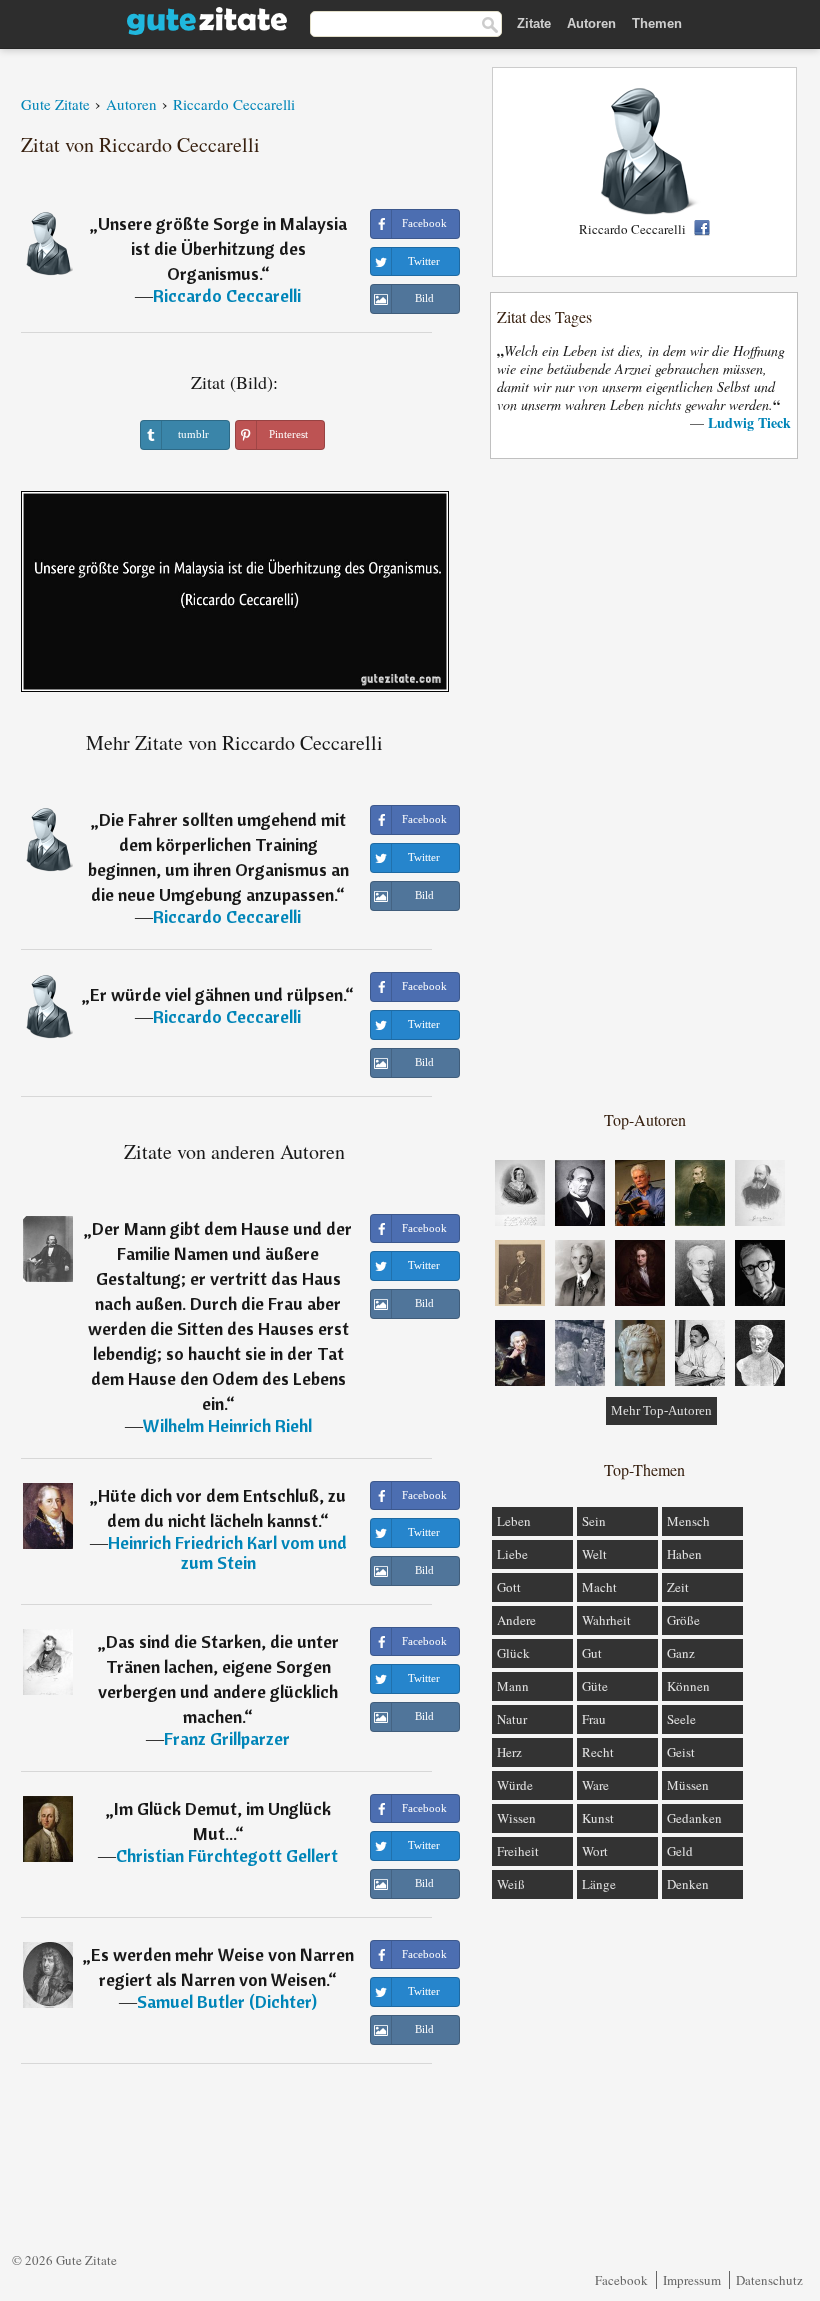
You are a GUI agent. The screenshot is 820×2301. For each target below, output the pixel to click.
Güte (595, 1686)
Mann (513, 1686)
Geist (681, 1752)
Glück (513, 1653)
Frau (594, 1719)
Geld (680, 1851)
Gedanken (694, 1818)
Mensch (688, 1521)
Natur (512, 1719)
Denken (688, 1884)
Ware (595, 1785)
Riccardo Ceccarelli (227, 295)
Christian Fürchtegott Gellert (227, 1855)
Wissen (516, 1818)
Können (688, 1686)
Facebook (621, 2280)
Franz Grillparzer (227, 1738)
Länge (599, 1884)
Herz (509, 1752)
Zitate (534, 23)
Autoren (591, 23)
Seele (681, 1719)
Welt (594, 1554)
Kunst (598, 1818)
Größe (683, 1620)
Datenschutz (769, 2280)
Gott (509, 1587)
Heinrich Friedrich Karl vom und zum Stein (227, 1552)
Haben (684, 1554)
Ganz (681, 1653)
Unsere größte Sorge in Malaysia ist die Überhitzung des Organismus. (222, 248)
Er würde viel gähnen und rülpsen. (217, 994)
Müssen (688, 1785)
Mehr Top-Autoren (661, 1410)
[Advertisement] (645, 783)
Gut (592, 1653)
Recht (598, 1752)
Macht (599, 1587)
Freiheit (518, 1851)
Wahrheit (606, 1620)
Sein (594, 1521)
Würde (515, 1785)
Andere (516, 1620)
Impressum (692, 2280)
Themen (657, 23)
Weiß (511, 1884)
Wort (595, 1851)
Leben (514, 1521)
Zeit (678, 1587)
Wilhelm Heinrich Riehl (227, 1425)
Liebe (512, 1554)
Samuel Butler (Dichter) (227, 2001)
